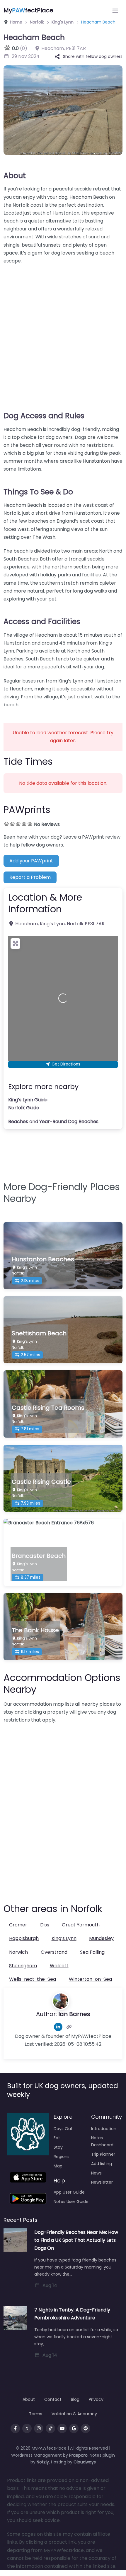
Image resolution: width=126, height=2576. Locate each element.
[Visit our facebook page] (15, 2428)
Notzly (43, 2462)
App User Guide (69, 2192)
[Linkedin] (58, 2027)
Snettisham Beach (39, 1333)
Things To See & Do (38, 492)
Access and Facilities (42, 622)
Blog (75, 2399)
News (96, 2173)
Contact (53, 2399)
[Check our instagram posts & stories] (39, 2428)
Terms (36, 2414)
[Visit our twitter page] (27, 2428)
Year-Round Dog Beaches (69, 1121)
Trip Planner (103, 2154)
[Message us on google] (74, 2428)
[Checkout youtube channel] (62, 2428)
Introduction (104, 2129)
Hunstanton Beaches (43, 1259)
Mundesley (101, 1938)
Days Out (63, 2129)
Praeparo (78, 2455)
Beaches (18, 1121)
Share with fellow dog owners (93, 56)
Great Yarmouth (81, 1925)
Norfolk (37, 22)
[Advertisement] (63, 334)
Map (58, 2166)
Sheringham (23, 1966)
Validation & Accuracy (74, 2414)
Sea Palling (92, 1952)
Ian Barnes (74, 2014)
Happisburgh (24, 1938)
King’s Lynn (64, 1938)
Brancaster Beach (39, 1556)
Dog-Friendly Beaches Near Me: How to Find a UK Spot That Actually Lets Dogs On (76, 2240)
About (15, 176)
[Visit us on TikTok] (50, 2428)
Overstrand (54, 1952)
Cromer (18, 1925)
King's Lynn (63, 22)
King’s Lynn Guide (28, 1100)
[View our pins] (86, 2428)
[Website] (69, 2027)
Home (16, 22)
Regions (62, 2157)
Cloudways (85, 2462)
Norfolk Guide (24, 1108)
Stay (58, 2147)
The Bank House (35, 1630)
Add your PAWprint (31, 861)
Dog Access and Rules (44, 416)
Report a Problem (30, 877)
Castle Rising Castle (41, 1482)
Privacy (96, 2399)
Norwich (18, 1952)
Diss (45, 1925)
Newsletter (102, 2182)
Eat (57, 2138)
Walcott (59, 1966)
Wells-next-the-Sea (33, 1979)
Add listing (102, 2164)
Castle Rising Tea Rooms (48, 1408)
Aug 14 (50, 2285)
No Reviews (47, 824)
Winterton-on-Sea (90, 1979)
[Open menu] (115, 11)
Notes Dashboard (102, 2141)
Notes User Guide (71, 2202)
